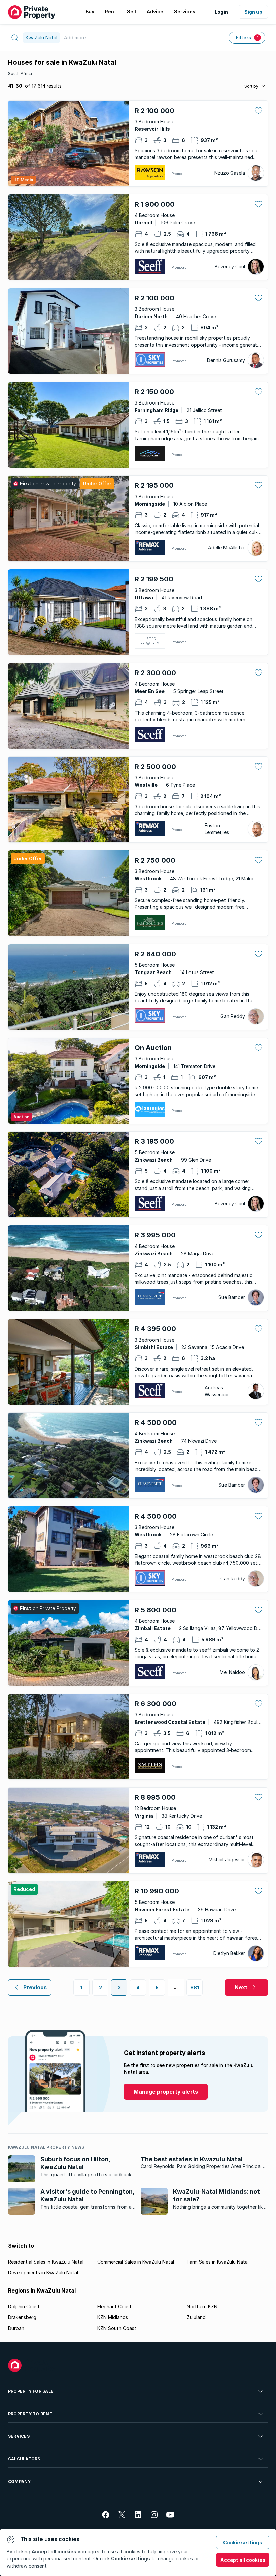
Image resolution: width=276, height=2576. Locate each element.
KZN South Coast (117, 2328)
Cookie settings (243, 2542)
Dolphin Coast (24, 2307)
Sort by (251, 86)
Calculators (24, 2459)
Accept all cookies (243, 2560)
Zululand (196, 2317)
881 (195, 1988)
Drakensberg (22, 2317)
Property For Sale (31, 2391)
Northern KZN (202, 2307)
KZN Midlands (113, 2317)
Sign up (253, 12)
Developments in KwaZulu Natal (43, 2272)
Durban (16, 2328)
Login (221, 12)
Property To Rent (30, 2414)
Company (20, 2481)
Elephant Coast (114, 2307)
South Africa (20, 74)
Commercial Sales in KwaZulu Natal (136, 2262)
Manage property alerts (166, 2092)
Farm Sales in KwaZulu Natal (218, 2262)
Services (19, 2436)
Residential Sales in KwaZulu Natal (46, 2262)
